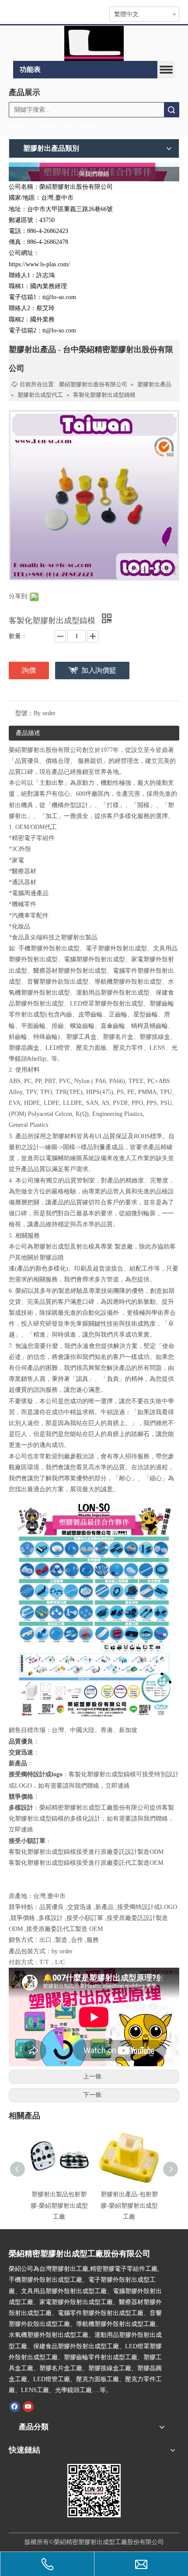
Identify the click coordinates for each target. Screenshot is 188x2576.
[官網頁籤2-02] (94, 43)
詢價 (29, 670)
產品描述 (28, 733)
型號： (24, 713)
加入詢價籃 (99, 670)
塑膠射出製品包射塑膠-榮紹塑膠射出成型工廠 (59, 2205)
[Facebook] (15, 2407)
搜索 (171, 110)
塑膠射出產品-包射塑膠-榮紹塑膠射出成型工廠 (129, 2205)
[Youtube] (28, 2407)
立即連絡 (118, 1786)
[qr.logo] (94, 2491)
